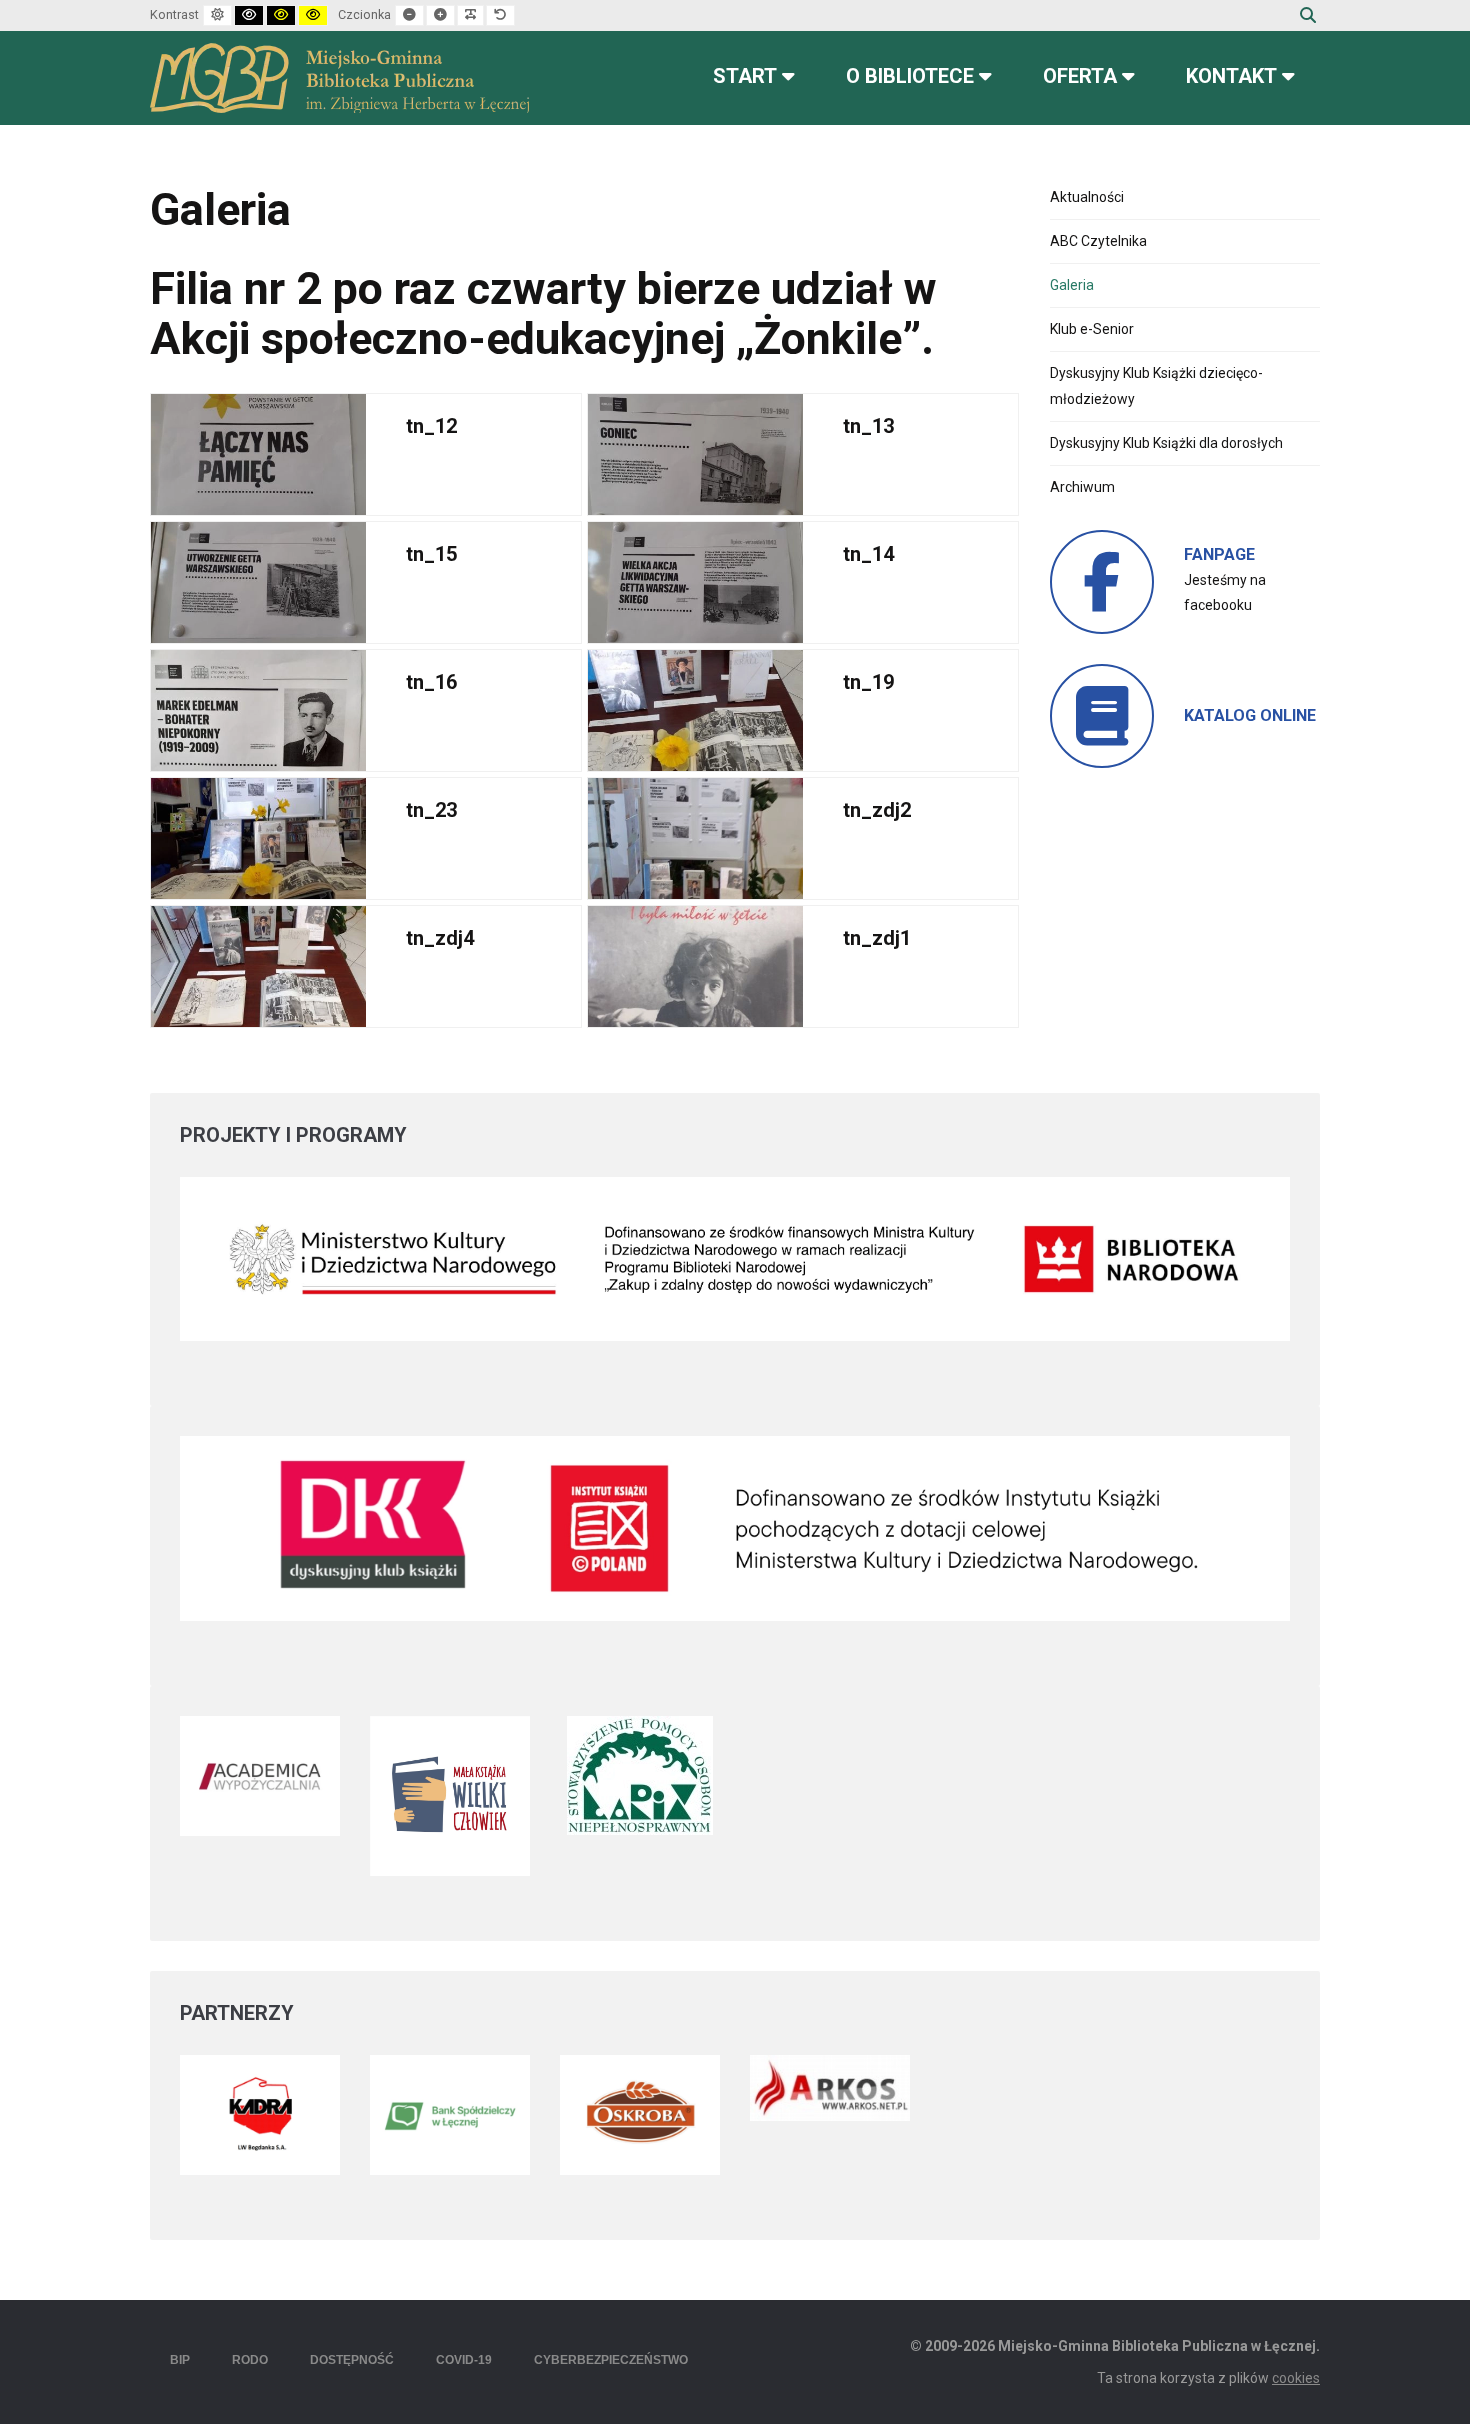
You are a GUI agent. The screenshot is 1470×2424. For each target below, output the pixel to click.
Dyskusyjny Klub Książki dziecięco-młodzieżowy (1156, 385)
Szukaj (1308, 15)
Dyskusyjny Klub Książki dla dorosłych (1166, 443)
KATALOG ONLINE (1250, 715)
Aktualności (1087, 197)
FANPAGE (1219, 554)
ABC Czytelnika (1098, 241)
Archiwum (1082, 487)
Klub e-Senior (1092, 329)
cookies (1296, 2378)
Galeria (1072, 285)
